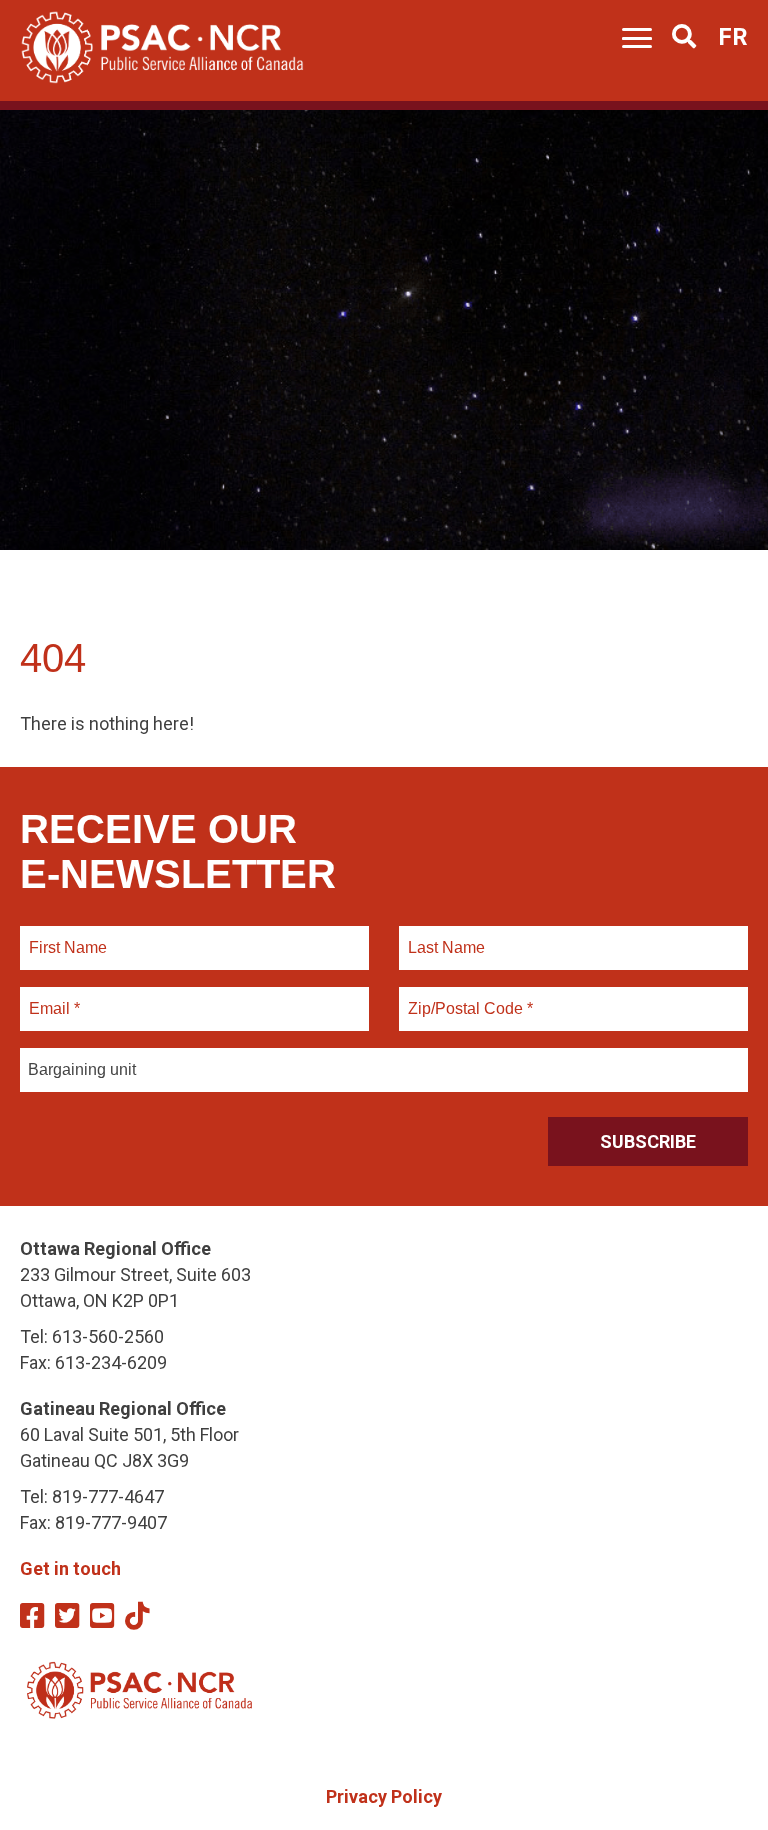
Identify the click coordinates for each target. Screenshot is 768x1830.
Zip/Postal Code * (467, 997)
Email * (53, 997)
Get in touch (70, 1568)
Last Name (444, 936)
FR (733, 37)
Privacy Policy (384, 1796)
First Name (67, 936)
